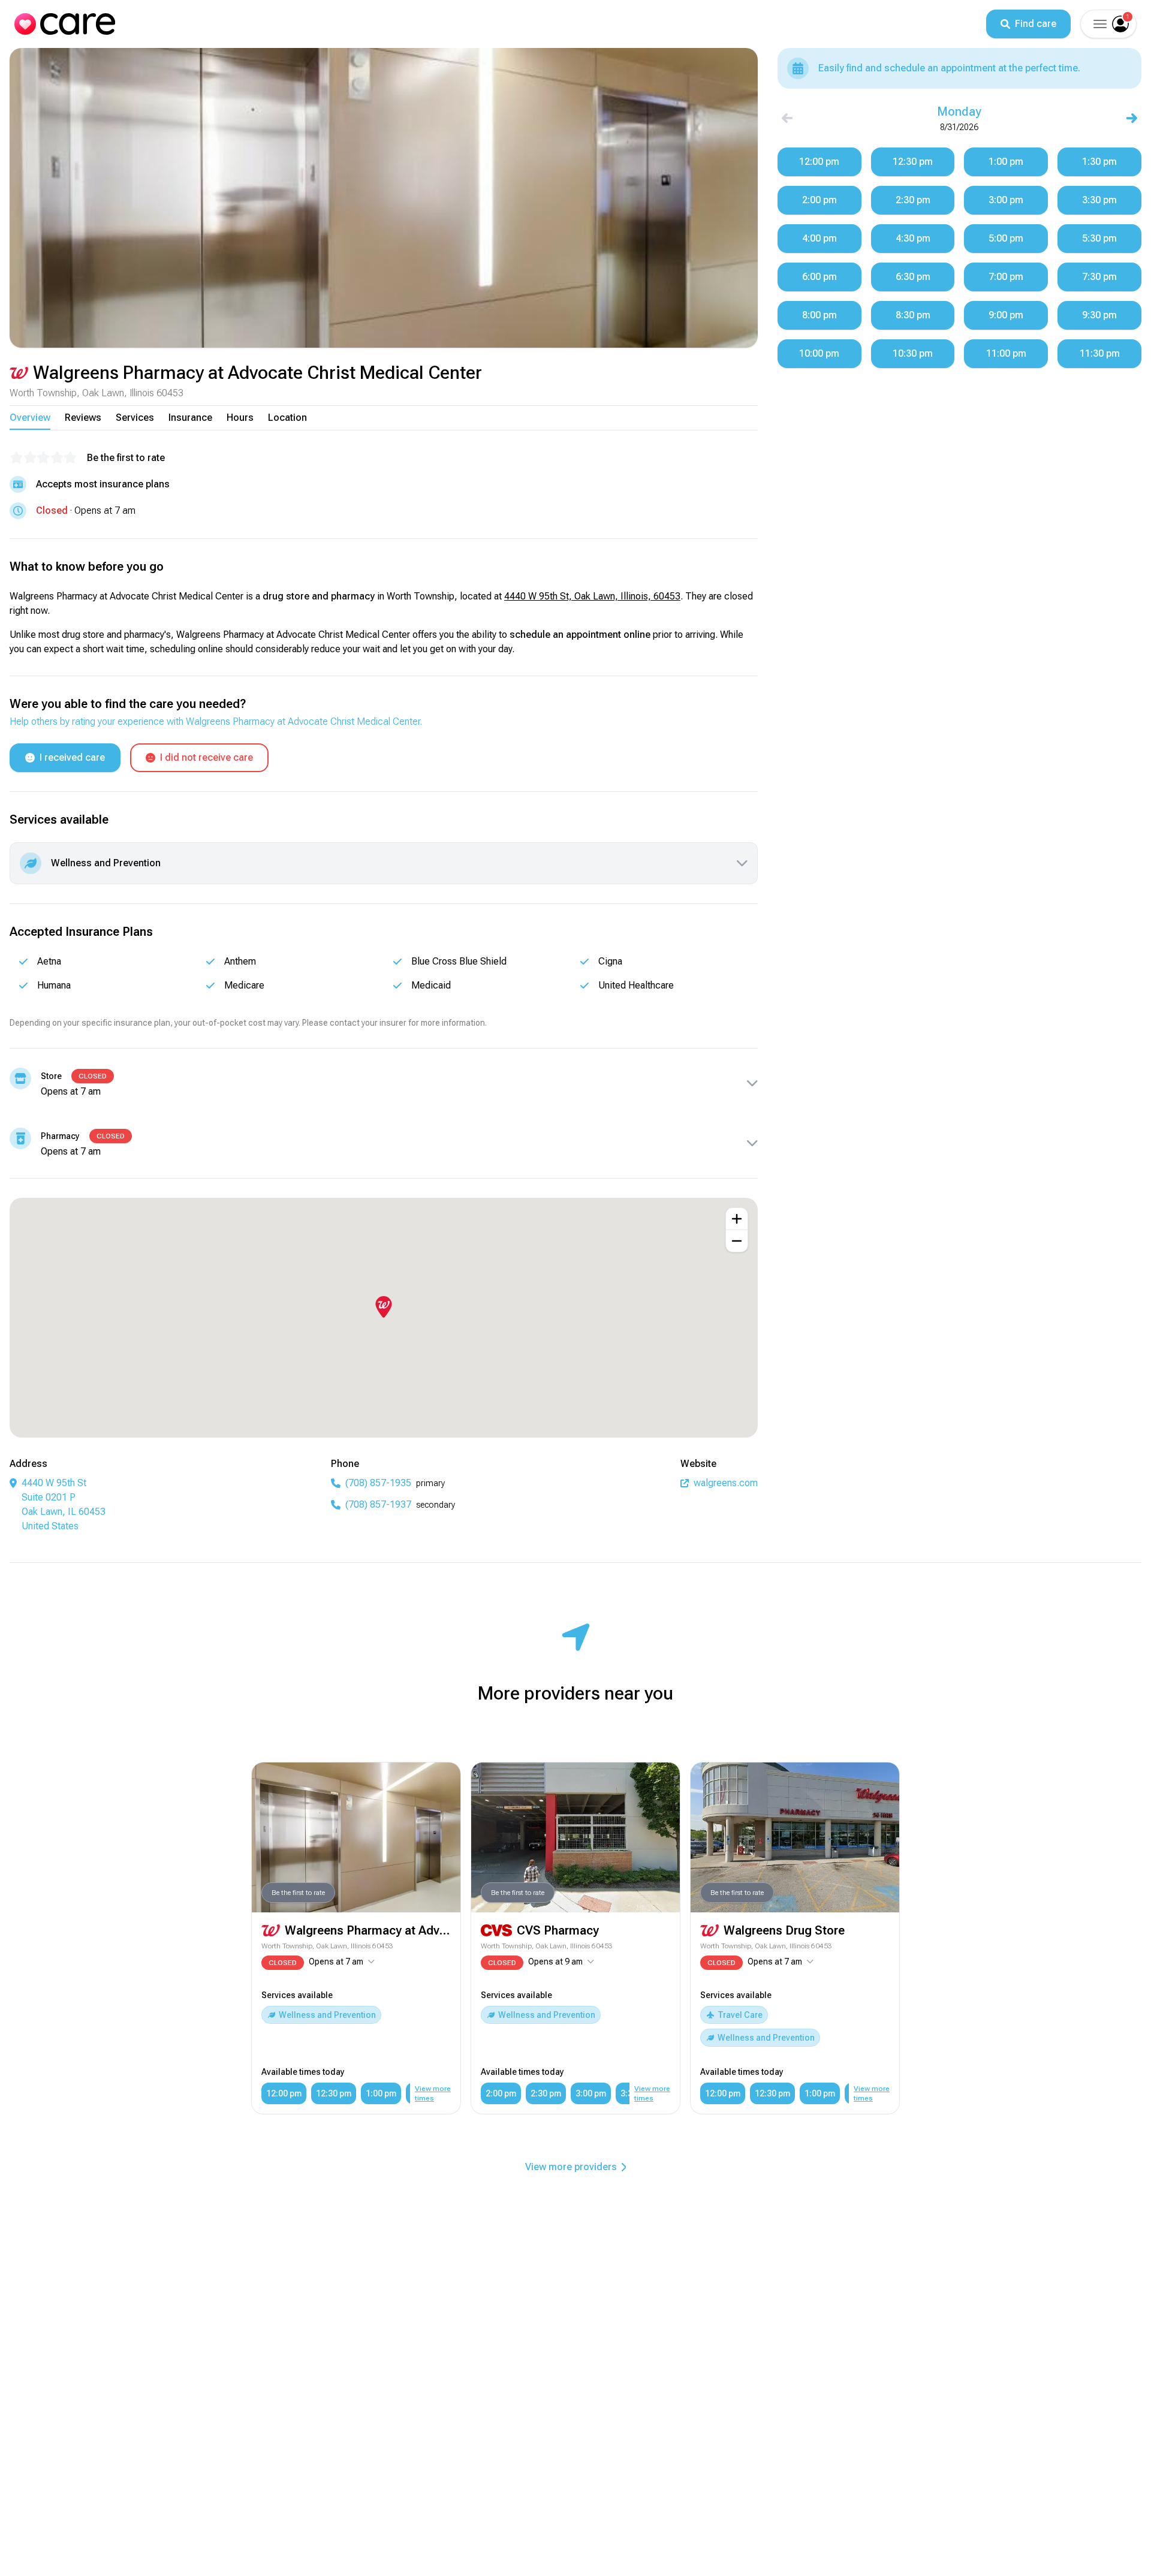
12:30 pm (334, 2093)
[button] (1099, 24)
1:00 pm (381, 2093)
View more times (433, 2093)
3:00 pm (591, 2093)
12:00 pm (284, 2093)
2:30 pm (546, 2093)
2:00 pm (501, 2093)
